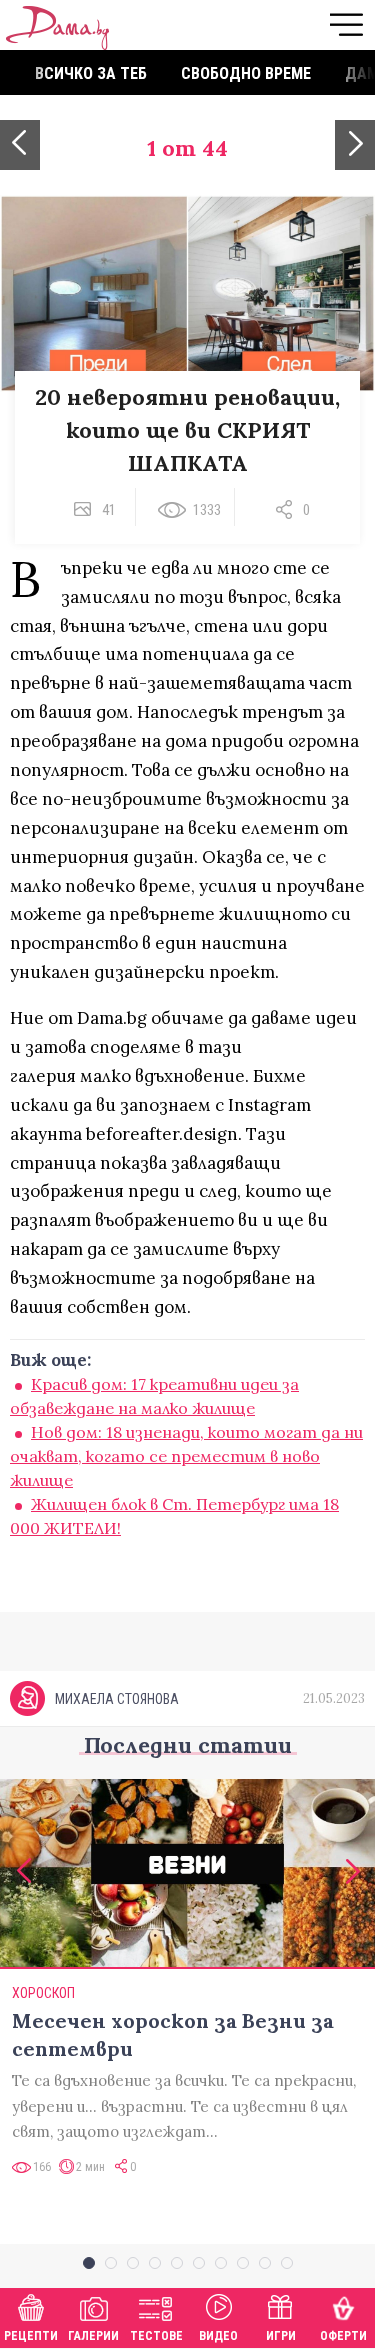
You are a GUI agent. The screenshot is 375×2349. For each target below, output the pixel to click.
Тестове (156, 2336)
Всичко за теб (91, 73)
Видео (218, 2336)
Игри (281, 2336)
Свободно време (246, 73)
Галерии (93, 2336)
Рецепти (31, 2336)
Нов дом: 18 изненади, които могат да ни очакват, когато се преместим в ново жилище (186, 1456)
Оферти (343, 2336)
